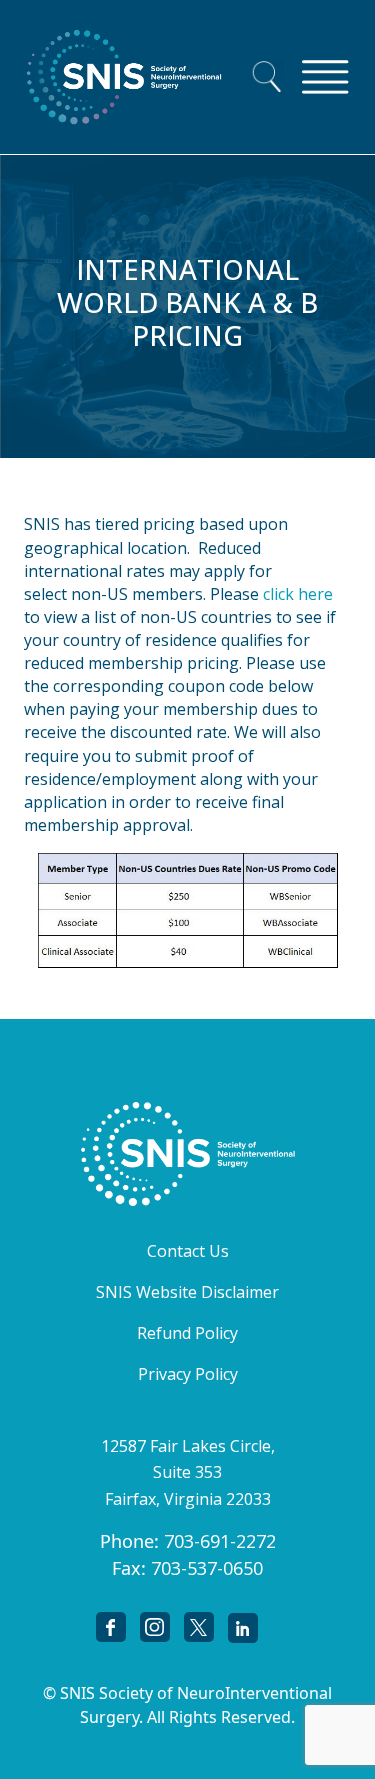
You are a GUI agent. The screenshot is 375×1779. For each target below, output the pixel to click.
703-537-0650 (207, 1568)
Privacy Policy (188, 1374)
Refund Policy (187, 1333)
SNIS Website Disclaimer (187, 1292)
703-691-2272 (220, 1541)
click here (298, 594)
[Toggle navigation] (325, 77)
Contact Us (188, 1251)
